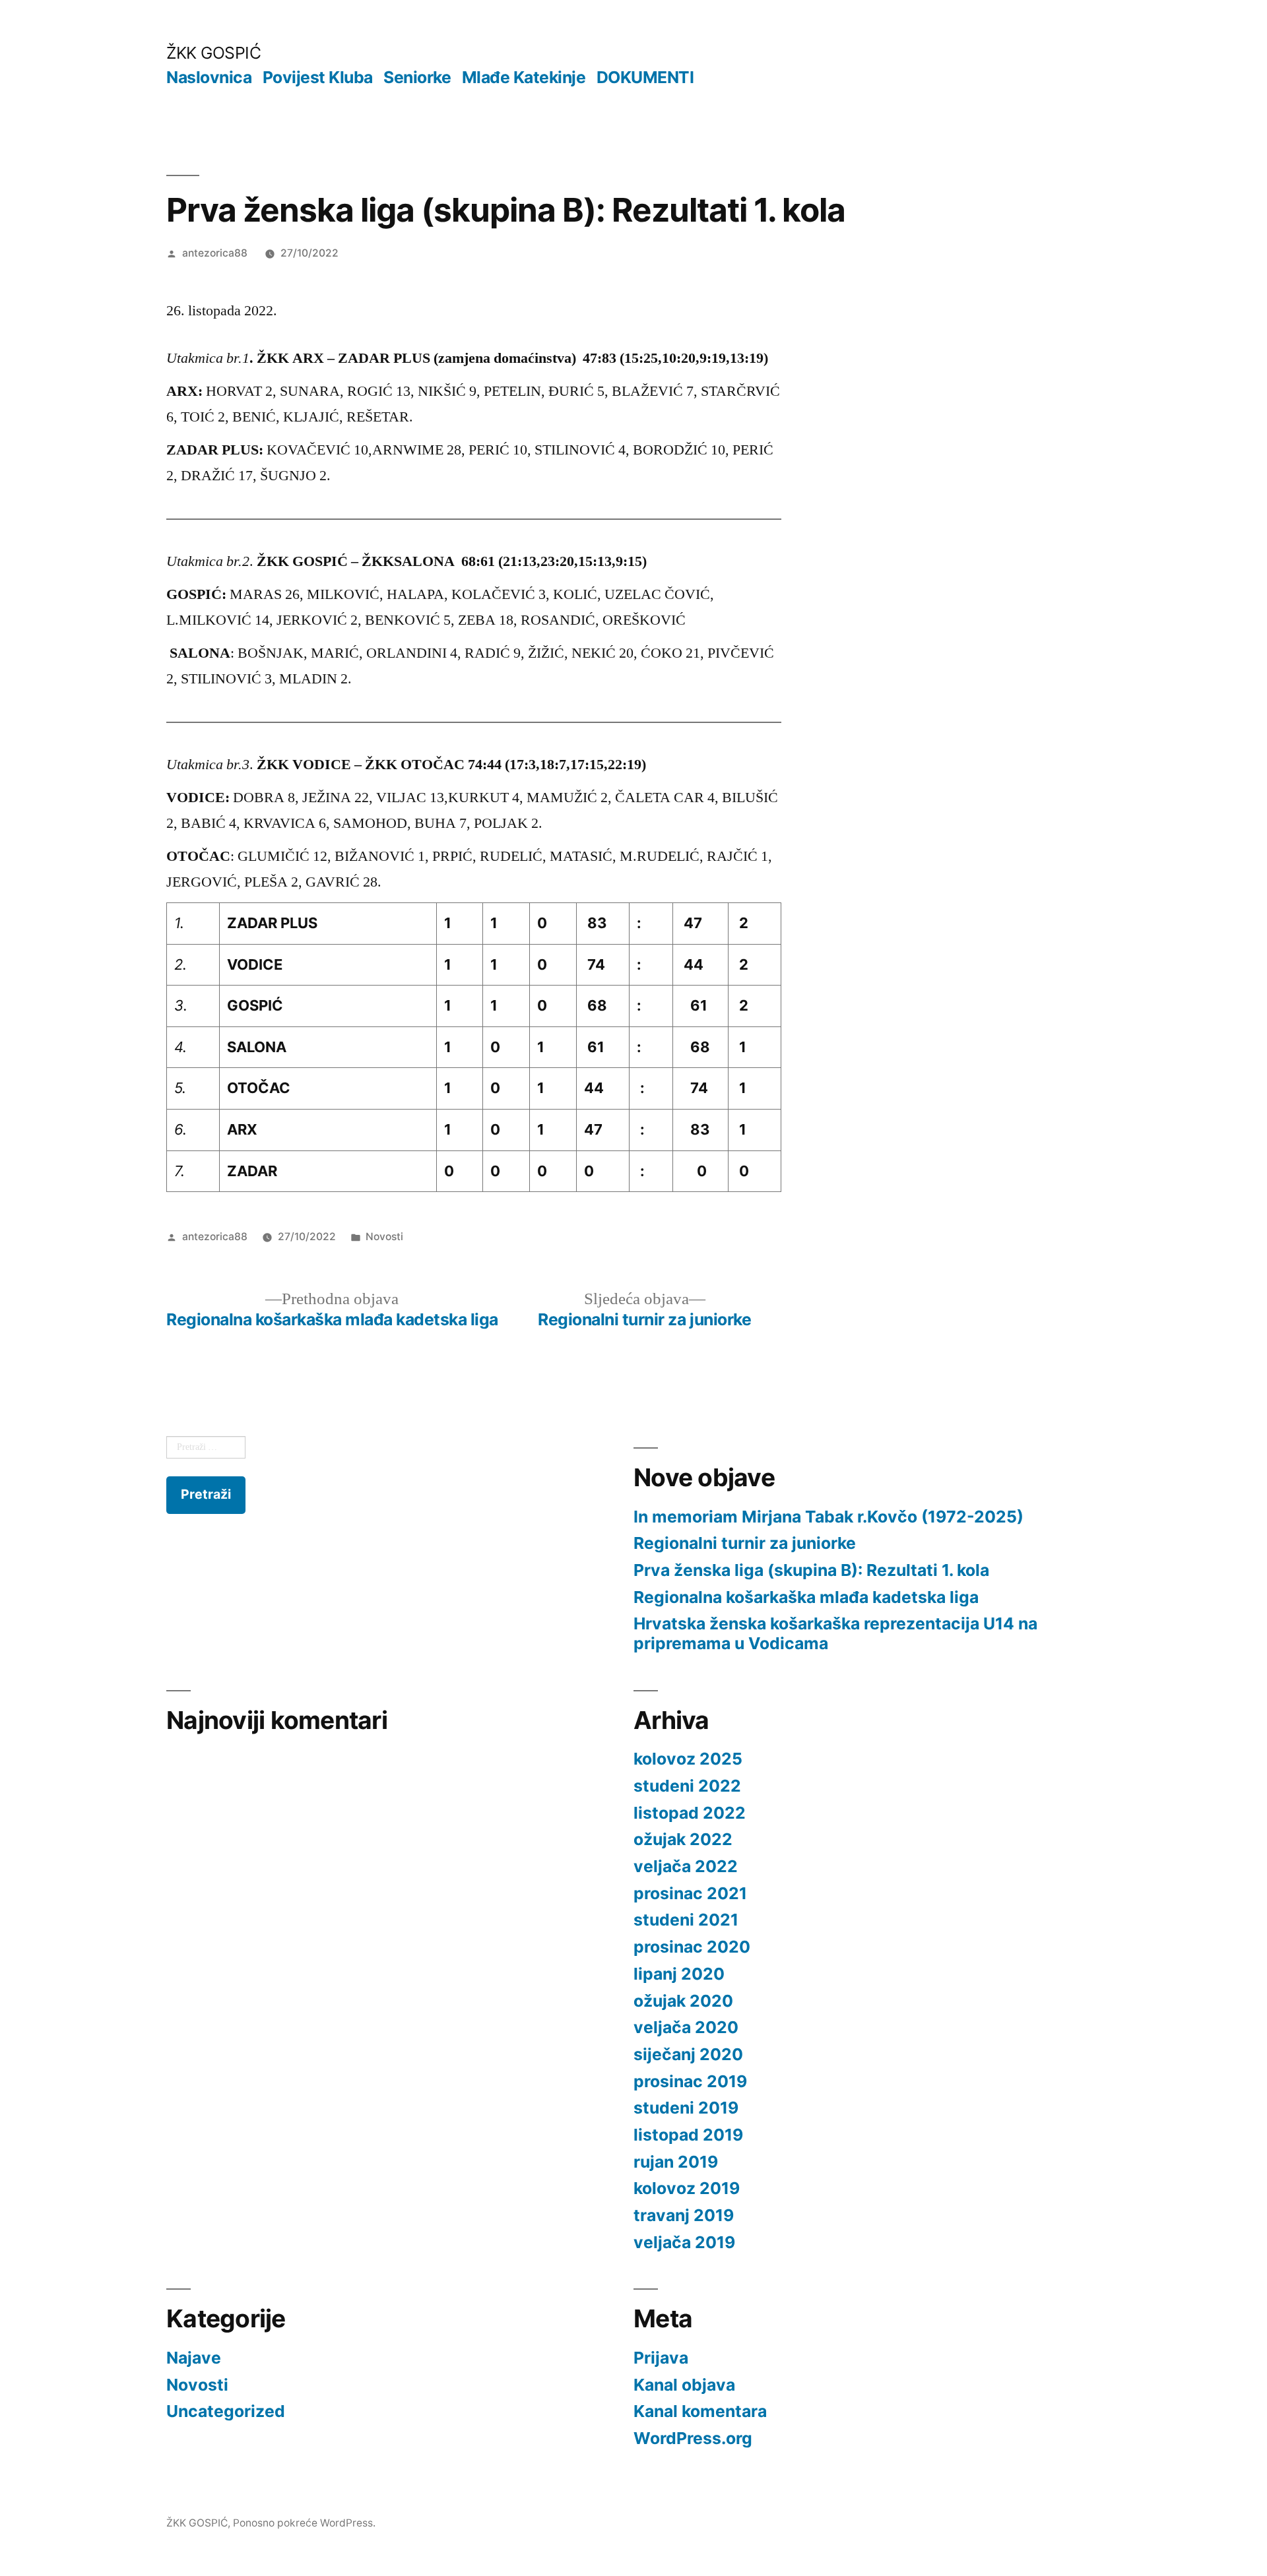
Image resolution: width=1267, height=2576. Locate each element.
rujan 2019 (676, 2162)
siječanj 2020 (688, 2054)
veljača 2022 (686, 1866)
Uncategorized (226, 2411)
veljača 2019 (684, 2242)
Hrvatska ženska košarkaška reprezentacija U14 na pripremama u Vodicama (835, 1633)
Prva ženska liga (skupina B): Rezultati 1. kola (811, 1570)
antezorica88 (215, 253)
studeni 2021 (686, 1920)
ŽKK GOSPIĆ (213, 53)
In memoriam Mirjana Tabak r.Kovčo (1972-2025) (828, 1517)
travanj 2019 (684, 2215)
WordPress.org (693, 2438)
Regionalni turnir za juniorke (745, 1543)
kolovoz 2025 (688, 1759)
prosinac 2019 (690, 2081)
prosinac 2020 (692, 1947)
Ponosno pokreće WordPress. (304, 2523)
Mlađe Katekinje (524, 77)
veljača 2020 (686, 2027)
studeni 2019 (686, 2108)
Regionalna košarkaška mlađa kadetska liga (806, 1597)
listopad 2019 (688, 2135)
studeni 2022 (687, 1786)
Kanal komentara (700, 2411)
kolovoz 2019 (687, 2188)
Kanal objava (684, 2385)
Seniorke (417, 77)
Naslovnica (209, 77)
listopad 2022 (690, 1813)
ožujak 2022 (683, 1839)
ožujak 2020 (683, 2001)
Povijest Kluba (318, 77)
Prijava (661, 2358)
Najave (194, 2358)
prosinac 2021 (690, 1893)
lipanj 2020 (679, 1974)
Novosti (384, 1237)
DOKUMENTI (645, 77)
